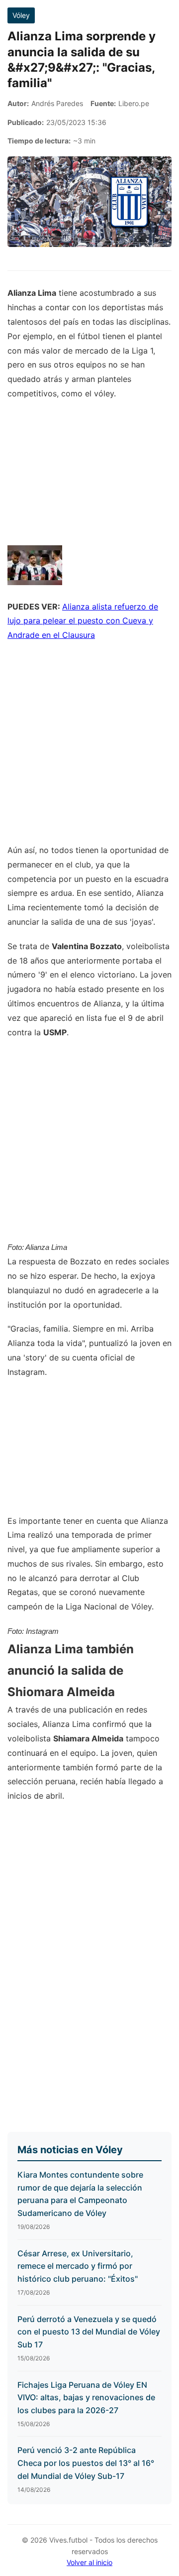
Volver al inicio (89, 2562)
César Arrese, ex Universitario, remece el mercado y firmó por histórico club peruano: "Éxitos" (78, 2266)
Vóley (21, 15)
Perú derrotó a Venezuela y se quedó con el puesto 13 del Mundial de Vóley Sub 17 (89, 2332)
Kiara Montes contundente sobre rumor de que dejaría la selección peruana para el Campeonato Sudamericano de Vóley (80, 2194)
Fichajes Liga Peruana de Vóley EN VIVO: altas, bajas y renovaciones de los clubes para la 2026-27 (86, 2397)
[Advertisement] (89, 748)
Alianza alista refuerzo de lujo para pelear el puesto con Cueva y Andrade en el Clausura (83, 621)
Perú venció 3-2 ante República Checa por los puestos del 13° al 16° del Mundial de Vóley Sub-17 (86, 2463)
